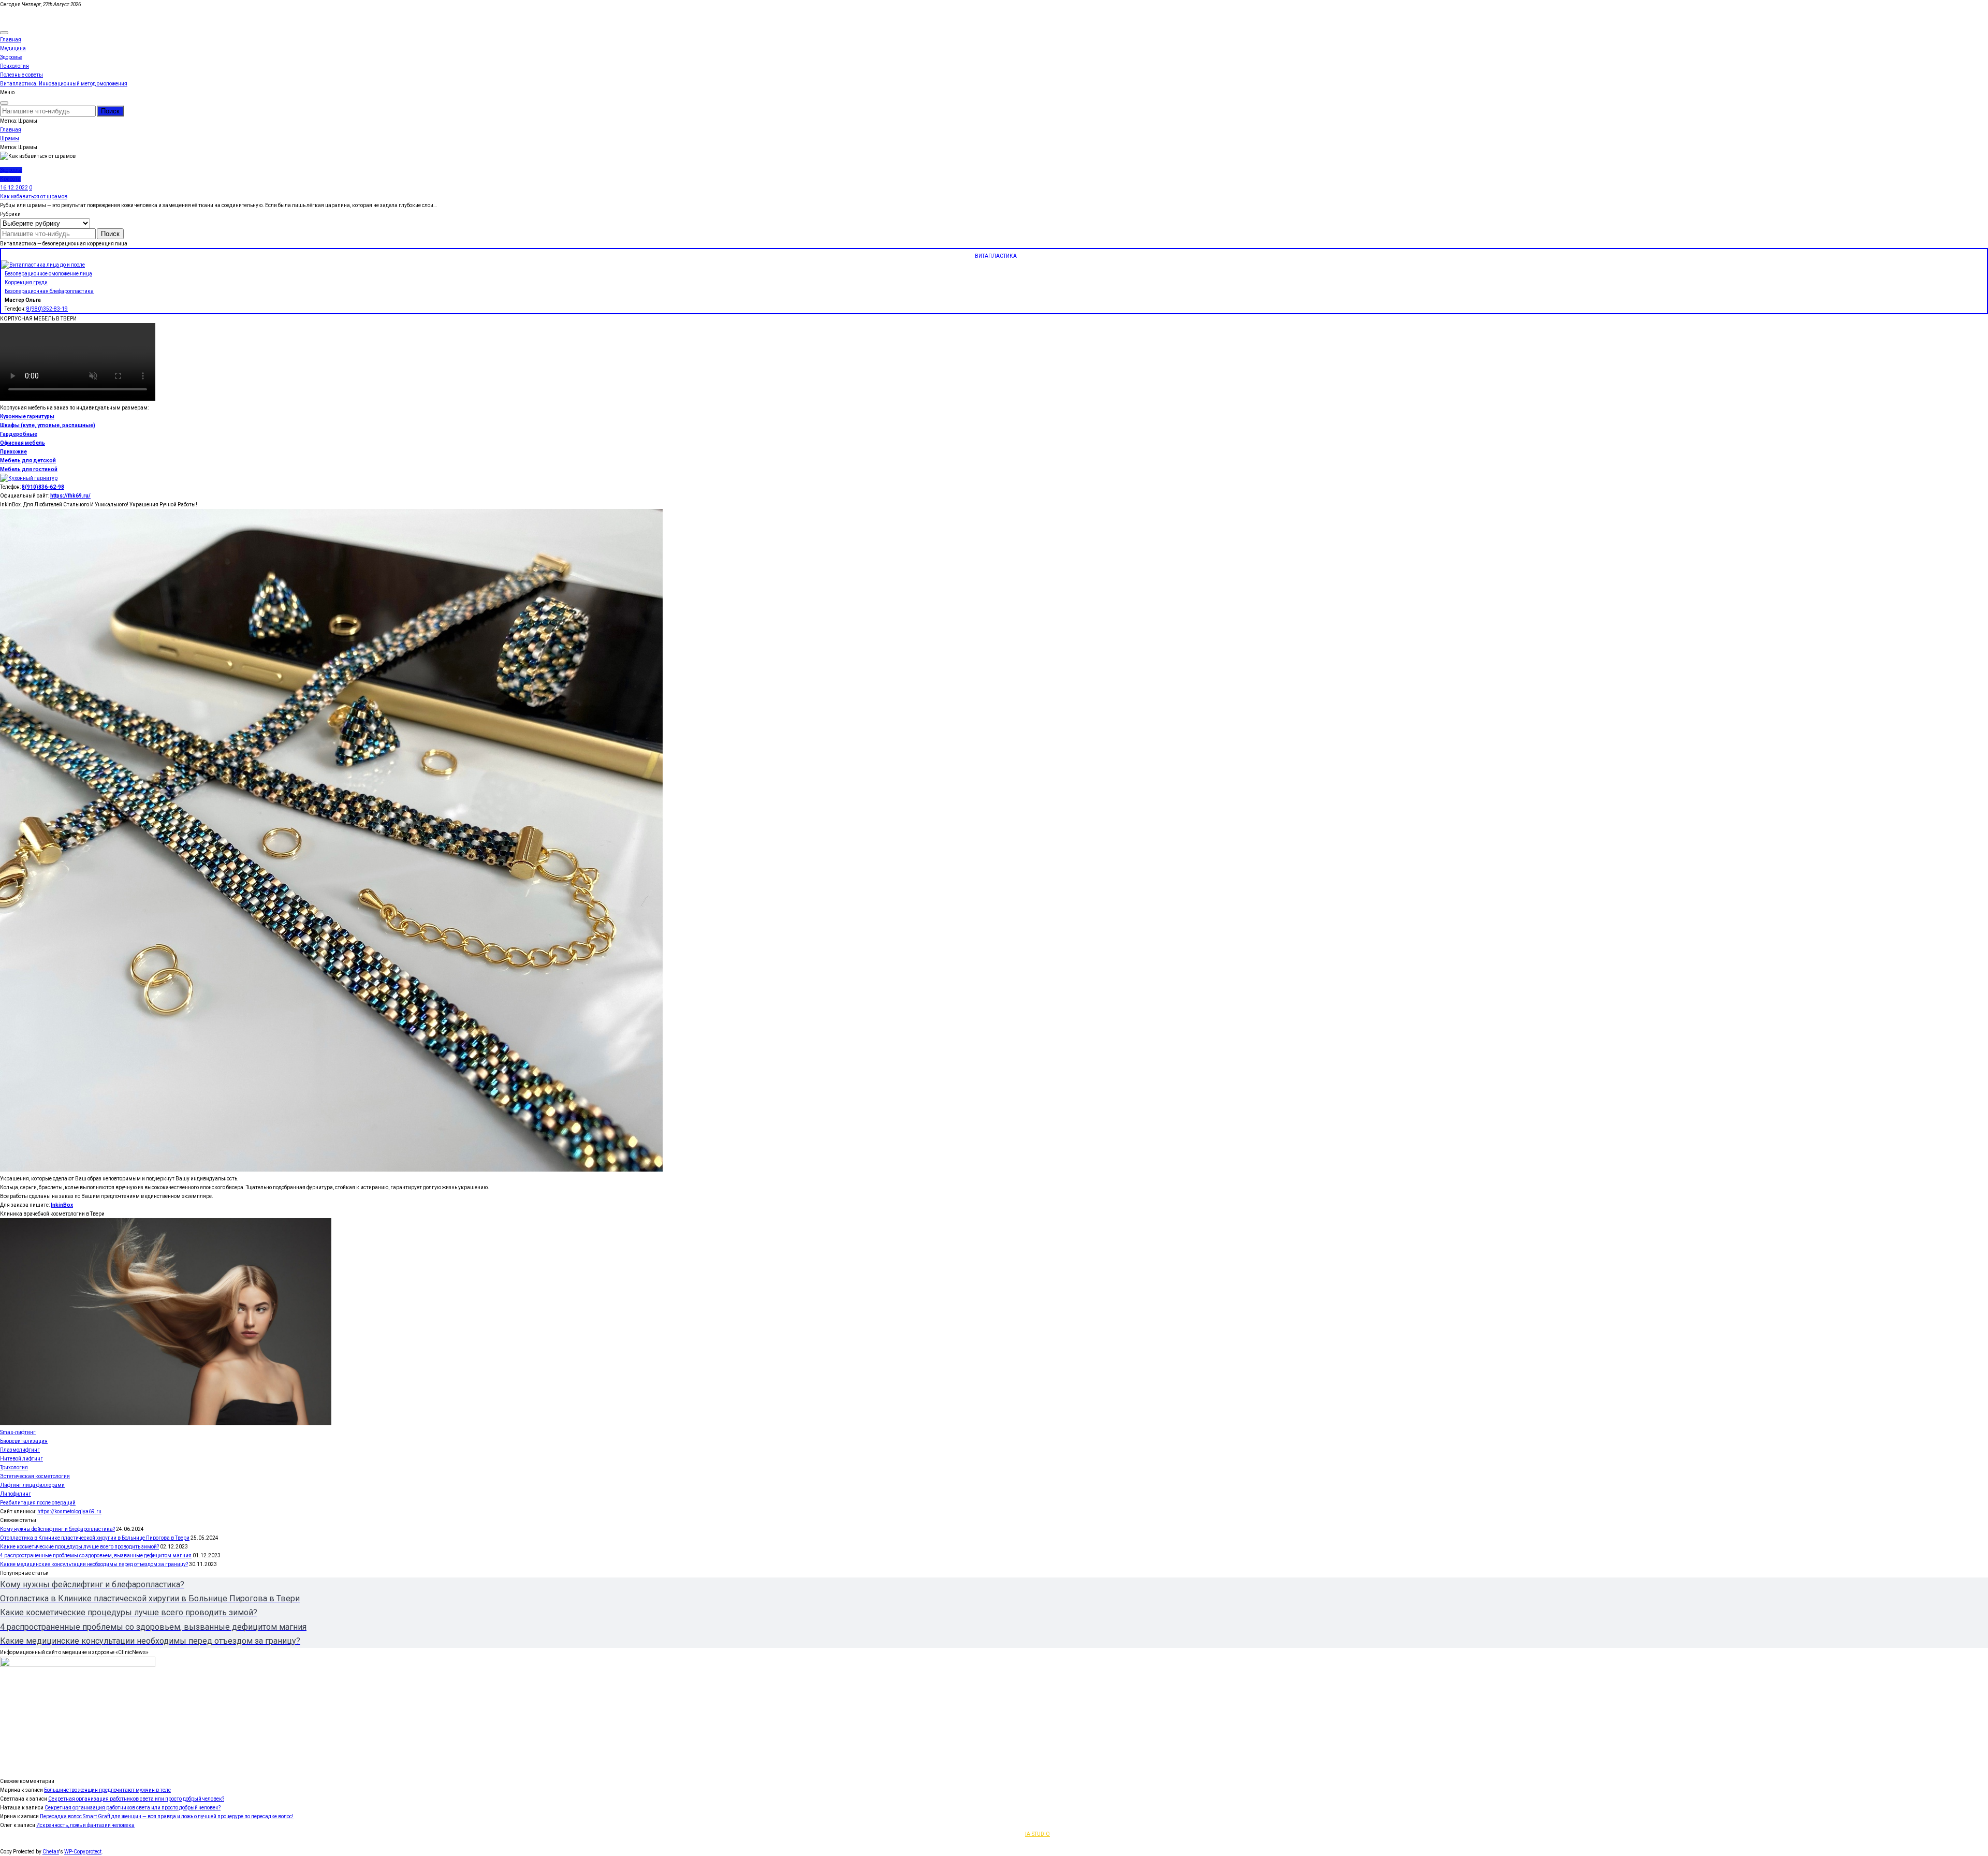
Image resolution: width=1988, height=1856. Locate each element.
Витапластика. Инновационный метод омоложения (64, 84)
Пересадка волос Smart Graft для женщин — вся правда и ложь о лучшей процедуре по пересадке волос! (167, 1816)
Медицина (13, 48)
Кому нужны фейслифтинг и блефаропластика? (57, 1529)
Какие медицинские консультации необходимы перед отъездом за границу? (94, 1564)
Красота (10, 179)
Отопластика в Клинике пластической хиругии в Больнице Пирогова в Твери (95, 1538)
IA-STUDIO (1037, 1834)
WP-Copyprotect (83, 1852)
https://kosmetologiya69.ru (69, 1511)
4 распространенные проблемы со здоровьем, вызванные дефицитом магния (96, 1555)
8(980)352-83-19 (47, 309)
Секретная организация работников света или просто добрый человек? (136, 1799)
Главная (11, 40)
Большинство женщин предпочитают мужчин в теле (107, 1790)
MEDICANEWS (17, 13)
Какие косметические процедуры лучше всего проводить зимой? (79, 1547)
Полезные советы (21, 75)
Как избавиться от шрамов (34, 196)
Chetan (51, 1852)
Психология (14, 66)
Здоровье (11, 57)
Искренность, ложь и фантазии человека (85, 1825)
